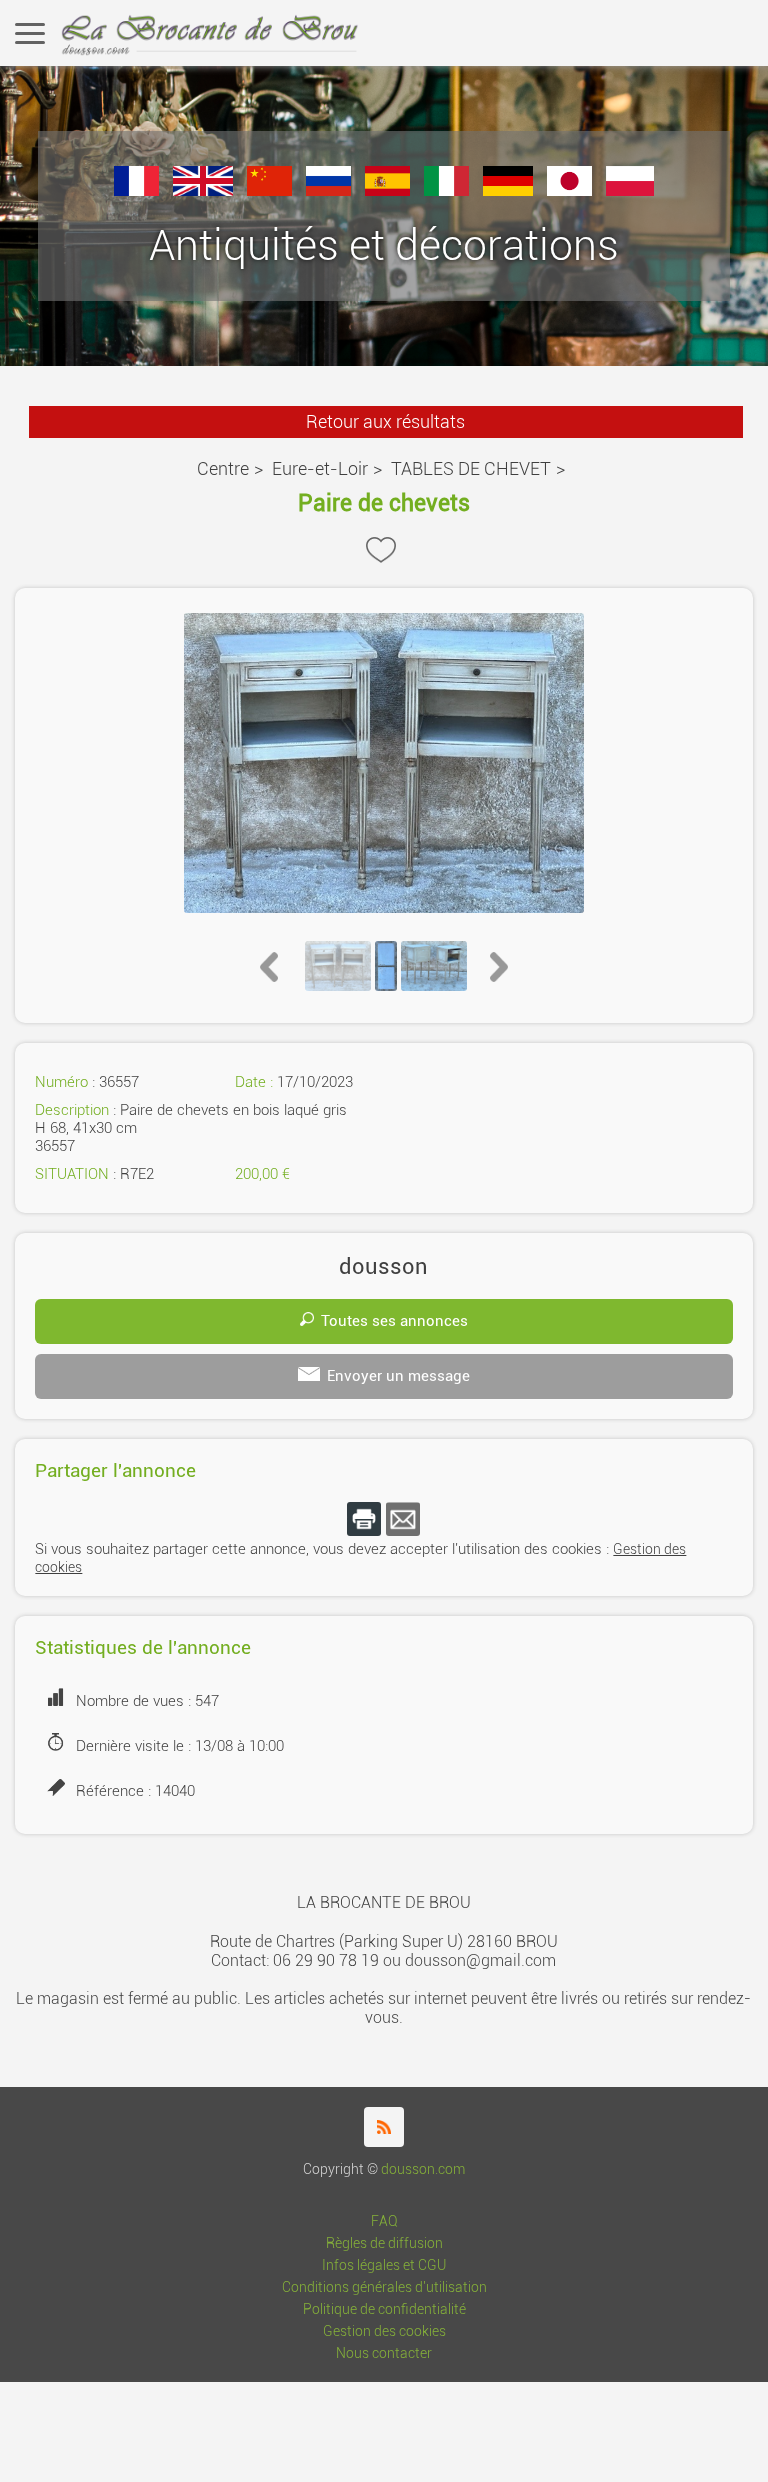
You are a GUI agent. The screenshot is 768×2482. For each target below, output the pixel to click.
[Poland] (630, 190)
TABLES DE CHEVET (471, 468)
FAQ (384, 2221)
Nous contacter (384, 2353)
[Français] (136, 190)
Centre (223, 468)
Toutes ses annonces (394, 1321)
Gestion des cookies (384, 2331)
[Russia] (328, 190)
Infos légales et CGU (384, 2265)
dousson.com (423, 2169)
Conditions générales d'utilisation (384, 2287)
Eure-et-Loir (320, 468)
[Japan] (569, 190)
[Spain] (387, 190)
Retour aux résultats (385, 421)
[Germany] (508, 190)
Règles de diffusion (384, 2243)
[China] (269, 190)
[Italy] (446, 190)
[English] (203, 190)
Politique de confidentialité (384, 2309)
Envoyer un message (398, 1376)
